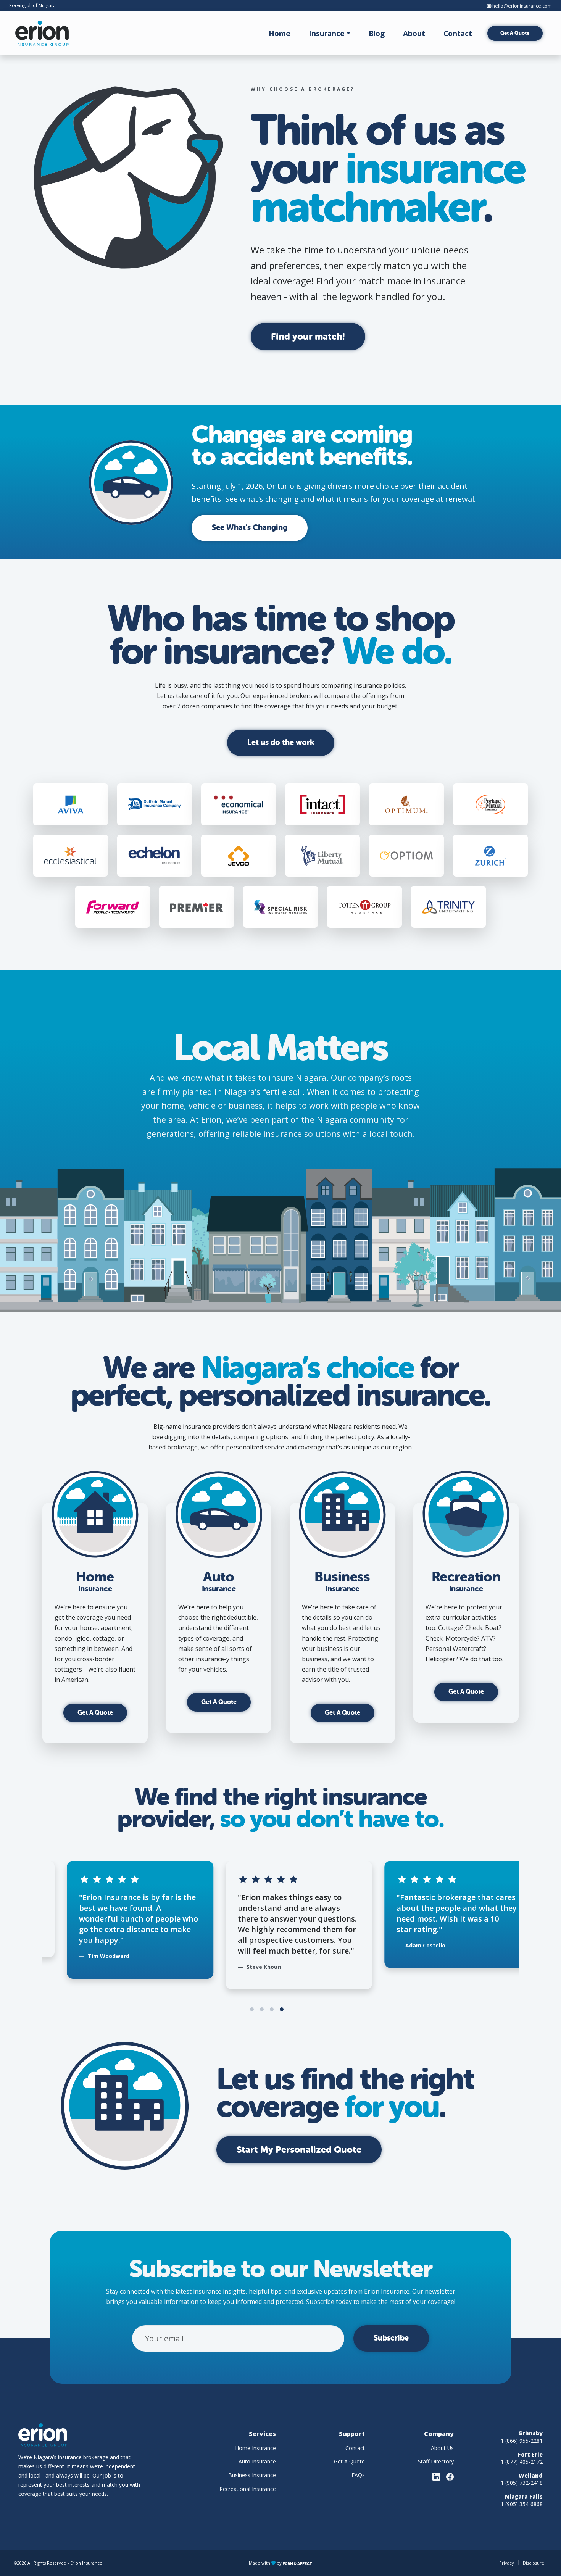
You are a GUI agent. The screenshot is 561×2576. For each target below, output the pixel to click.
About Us (442, 2448)
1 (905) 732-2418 (522, 2483)
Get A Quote (515, 33)
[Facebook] (450, 2477)
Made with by (266, 2563)
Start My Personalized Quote (299, 2150)
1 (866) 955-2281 (522, 2441)
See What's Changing (250, 528)
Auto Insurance (257, 2461)
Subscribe (391, 2338)
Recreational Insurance (248, 2489)
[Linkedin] (436, 2477)
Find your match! (308, 337)
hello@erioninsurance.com (522, 6)
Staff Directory (436, 2461)
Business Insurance (252, 2475)
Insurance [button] (327, 33)
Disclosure (534, 2563)
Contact (458, 33)
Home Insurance (256, 2448)
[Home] (42, 33)
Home (280, 33)
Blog (377, 33)
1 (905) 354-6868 (522, 2504)
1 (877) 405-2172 (522, 2462)
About (414, 33)
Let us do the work (281, 742)
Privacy (507, 2563)
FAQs (358, 2475)
